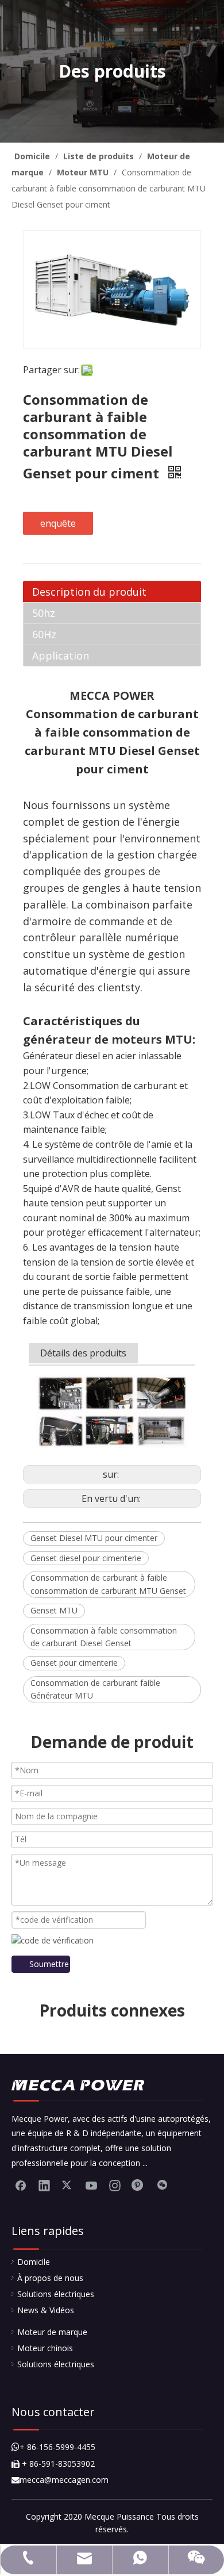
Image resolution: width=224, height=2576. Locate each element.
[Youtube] (91, 2185)
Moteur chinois (45, 2348)
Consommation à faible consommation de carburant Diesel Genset (104, 1637)
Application (61, 655)
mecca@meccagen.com (60, 2480)
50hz (44, 613)
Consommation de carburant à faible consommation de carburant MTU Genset (108, 1584)
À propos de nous (50, 2278)
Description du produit (89, 592)
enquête (58, 523)
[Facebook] (21, 2185)
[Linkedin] (44, 2185)
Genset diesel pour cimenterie (86, 1558)
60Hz (44, 634)
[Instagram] (115, 2185)
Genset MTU (54, 1610)
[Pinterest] (138, 2185)
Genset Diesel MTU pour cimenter (94, 1538)
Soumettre (49, 1964)
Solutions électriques (56, 2294)
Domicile (34, 2262)
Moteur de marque (52, 2332)
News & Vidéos (46, 2310)
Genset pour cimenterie (74, 1663)
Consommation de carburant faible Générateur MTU (95, 1689)
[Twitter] (68, 2185)
